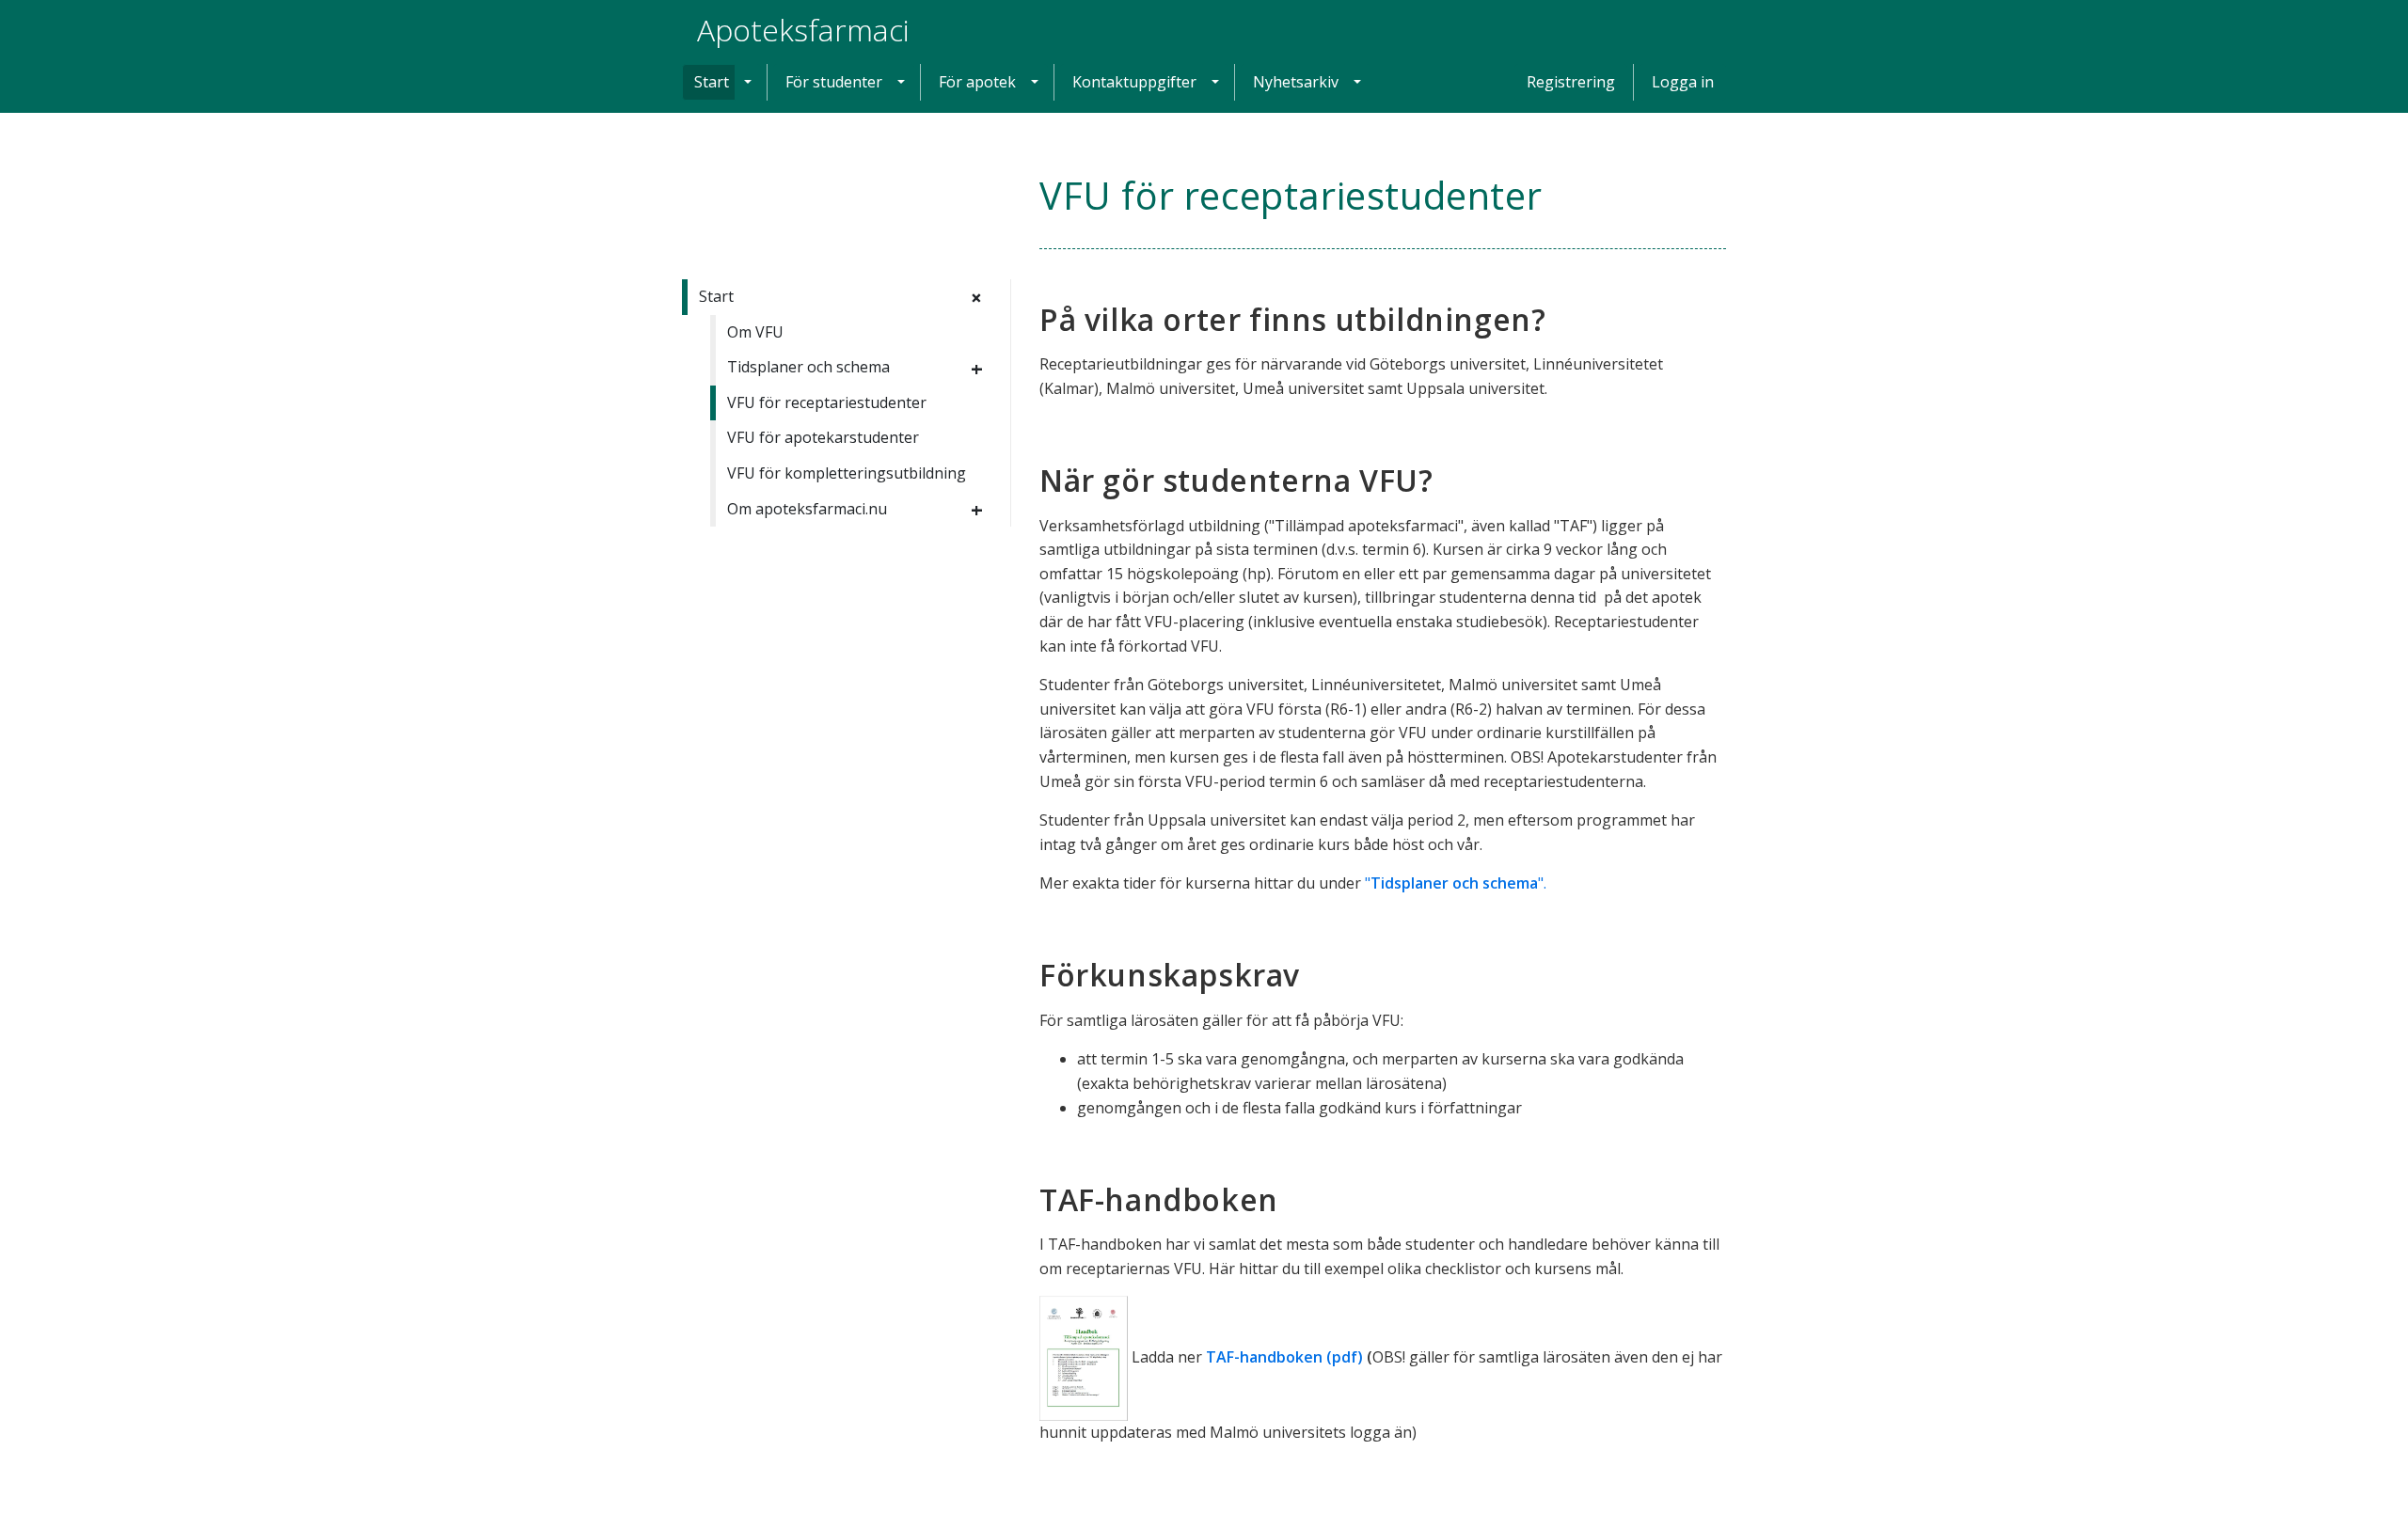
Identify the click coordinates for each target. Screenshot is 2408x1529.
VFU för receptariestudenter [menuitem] (827, 402)
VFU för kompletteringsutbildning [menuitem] (847, 473)
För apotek (977, 82)
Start (712, 82)
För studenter (834, 82)
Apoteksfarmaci (803, 30)
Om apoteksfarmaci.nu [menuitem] (807, 509)
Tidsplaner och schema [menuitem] (808, 367)
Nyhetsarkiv (1296, 82)
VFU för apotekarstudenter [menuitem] (823, 437)
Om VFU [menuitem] (755, 332)
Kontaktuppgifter (1134, 82)
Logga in (1683, 82)
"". (1456, 883)
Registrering (1571, 82)
